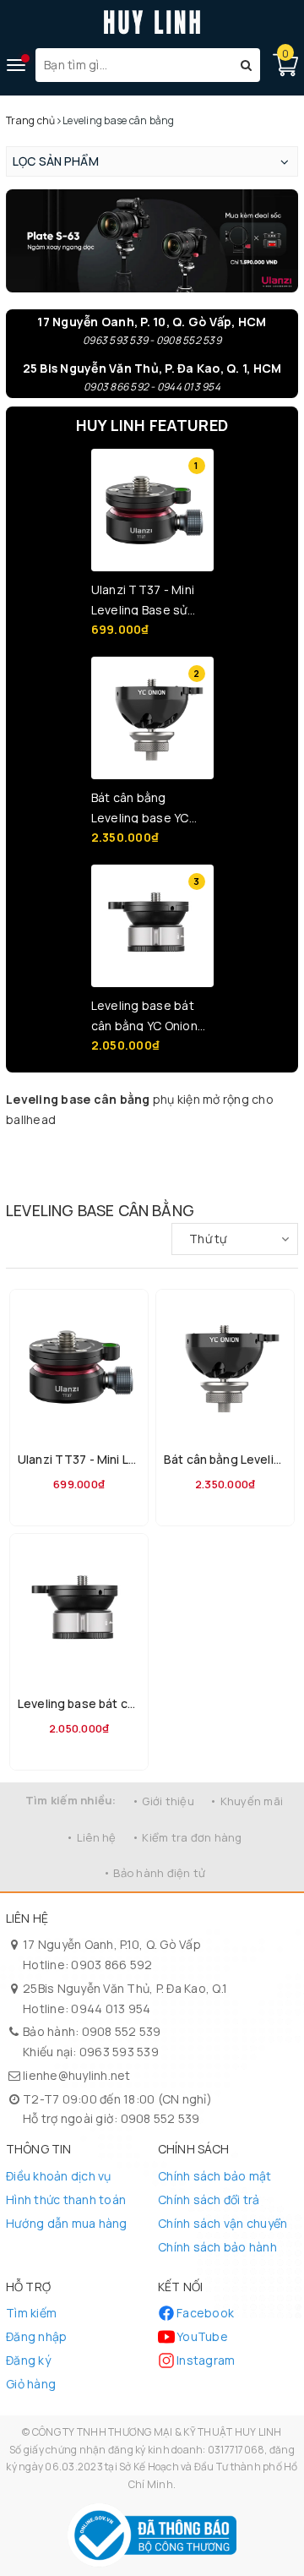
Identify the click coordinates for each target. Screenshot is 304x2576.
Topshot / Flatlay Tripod (263, 1146)
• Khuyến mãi (246, 1801)
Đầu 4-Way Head (75, 1172)
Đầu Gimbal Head (220, 1164)
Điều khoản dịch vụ (59, 2176)
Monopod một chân (93, 1154)
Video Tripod (121, 1146)
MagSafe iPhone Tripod (34, 1154)
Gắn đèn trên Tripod (201, 1154)
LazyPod (156, 1146)
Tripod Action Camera (140, 1181)
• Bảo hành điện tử (155, 1873)
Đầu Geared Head (259, 1172)
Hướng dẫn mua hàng (67, 2223)
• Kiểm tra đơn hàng (187, 1837)
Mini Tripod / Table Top (32, 1146)
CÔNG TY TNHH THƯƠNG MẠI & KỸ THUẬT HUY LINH (157, 2432)
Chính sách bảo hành (217, 2247)
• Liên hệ (91, 1837)
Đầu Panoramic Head (204, 1172)
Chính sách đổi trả (209, 2199)
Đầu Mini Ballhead (26, 1164)
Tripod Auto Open (84, 1181)
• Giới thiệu (163, 1801)
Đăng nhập (36, 2336)
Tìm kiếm (31, 2313)
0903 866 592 (111, 1965)
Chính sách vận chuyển (223, 2223)
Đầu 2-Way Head (269, 1164)
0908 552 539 (122, 2031)
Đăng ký (28, 2360)
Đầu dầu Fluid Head (170, 1164)
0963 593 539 (119, 2052)
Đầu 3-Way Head (26, 1172)
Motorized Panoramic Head (137, 1172)
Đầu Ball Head (71, 1164)
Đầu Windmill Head (118, 1164)
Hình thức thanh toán (66, 2199)
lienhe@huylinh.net (77, 2075)
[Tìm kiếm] (246, 65)
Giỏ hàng (31, 2384)
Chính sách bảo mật (215, 2176)
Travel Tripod (82, 1146)
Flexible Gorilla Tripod (201, 1146)
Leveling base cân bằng (261, 1154)
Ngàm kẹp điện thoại (30, 1181)
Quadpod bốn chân (147, 1154)
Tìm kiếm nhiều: (71, 1800)
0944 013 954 (111, 2008)
